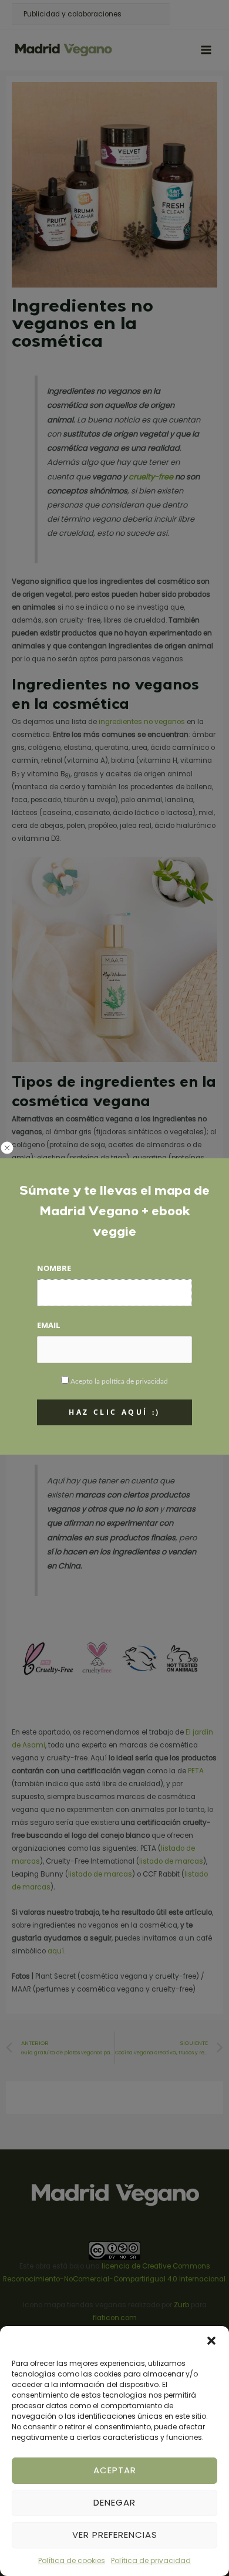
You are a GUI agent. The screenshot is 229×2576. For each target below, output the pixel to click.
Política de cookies (72, 2560)
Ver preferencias (115, 2535)
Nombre (54, 1268)
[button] (211, 2341)
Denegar (114, 2502)
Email (48, 1325)
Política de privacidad (151, 2560)
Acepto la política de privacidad (119, 1381)
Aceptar (115, 2470)
